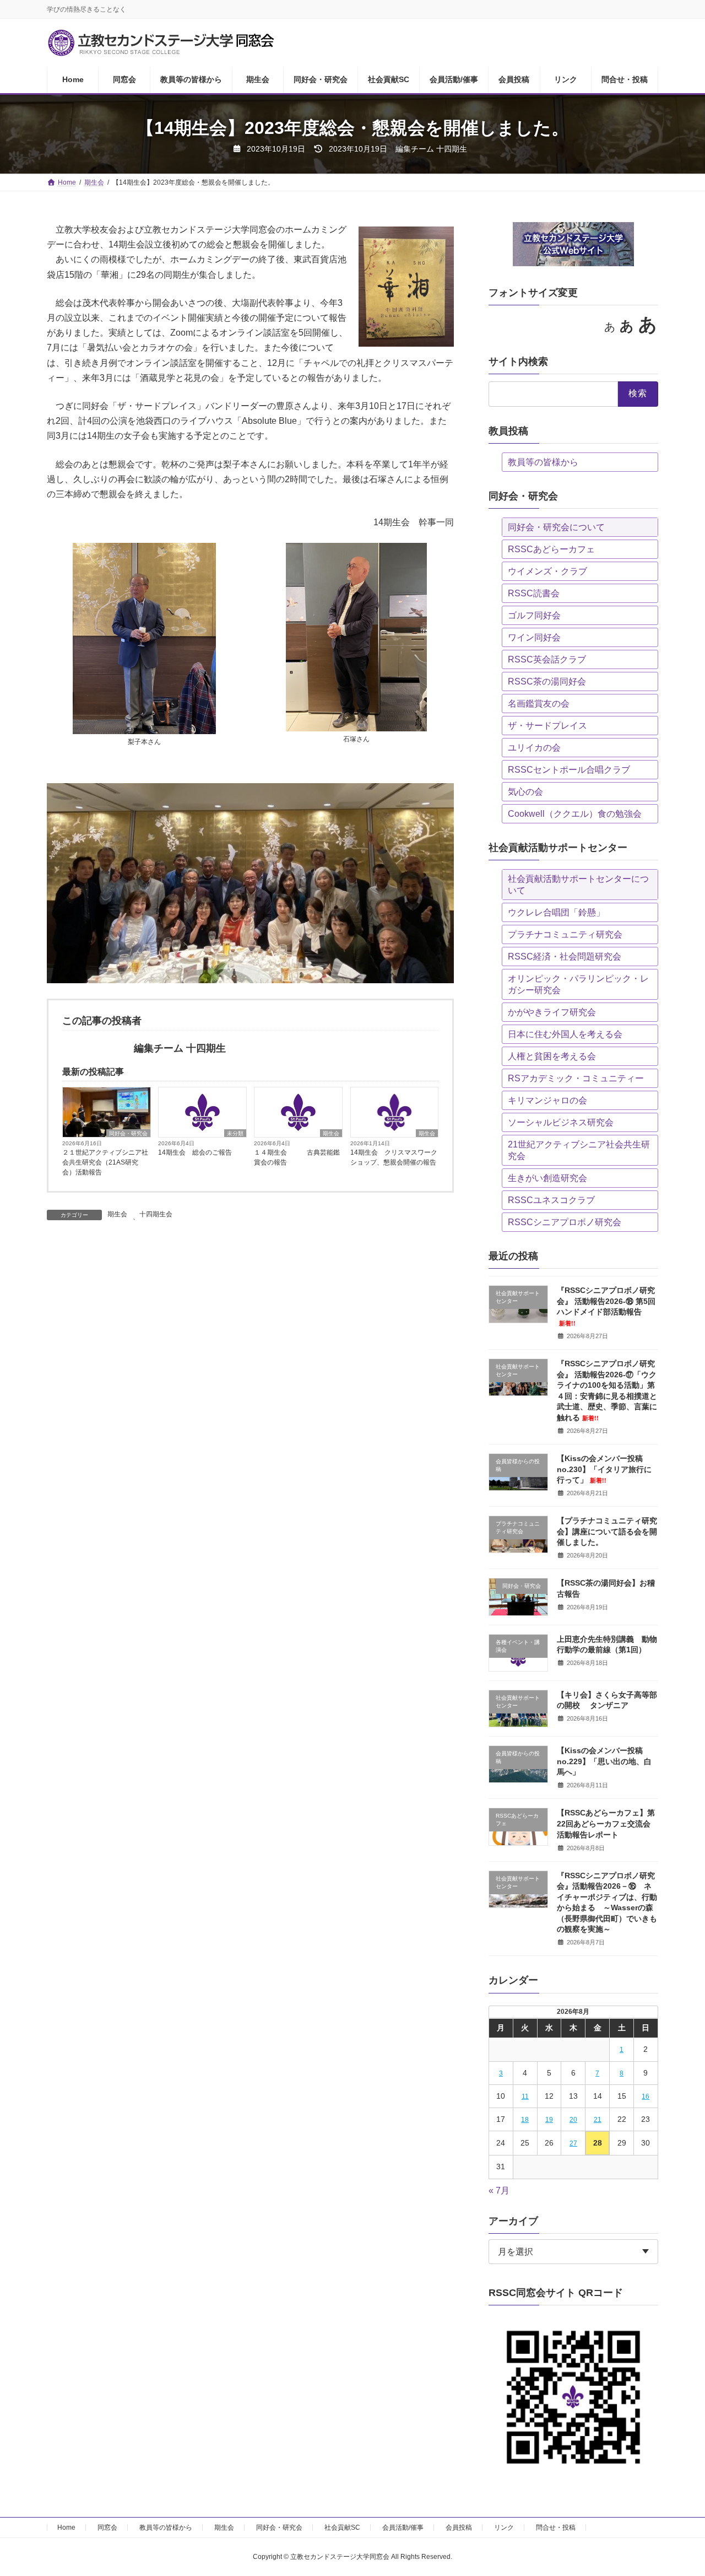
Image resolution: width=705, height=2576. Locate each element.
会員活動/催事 (403, 2528)
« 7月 (499, 2190)
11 (525, 2097)
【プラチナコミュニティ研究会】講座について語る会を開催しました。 (607, 1531)
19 (549, 2120)
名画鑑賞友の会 (539, 704)
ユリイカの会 (534, 748)
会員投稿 (459, 2528)
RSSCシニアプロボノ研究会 (565, 1222)
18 (525, 2120)
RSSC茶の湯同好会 (547, 681)
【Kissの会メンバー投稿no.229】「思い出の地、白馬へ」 (604, 1761)
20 (573, 2120)
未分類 (235, 1133)
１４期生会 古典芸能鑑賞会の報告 (297, 1157)
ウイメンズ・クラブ (547, 571)
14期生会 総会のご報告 (195, 1152)
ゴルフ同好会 (534, 615)
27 (573, 2143)
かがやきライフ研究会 (552, 1012)
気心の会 (525, 792)
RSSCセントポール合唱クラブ (569, 770)
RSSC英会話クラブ (547, 659)
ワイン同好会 (534, 637)
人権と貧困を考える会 (552, 1056)
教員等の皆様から (543, 462)
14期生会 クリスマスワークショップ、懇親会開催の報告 (394, 1157)
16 (646, 2097)
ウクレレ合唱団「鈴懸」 (556, 912)
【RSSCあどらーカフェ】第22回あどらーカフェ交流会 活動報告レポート (606, 1823)
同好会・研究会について (556, 527)
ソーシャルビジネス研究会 (561, 1122)
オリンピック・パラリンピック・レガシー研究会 (578, 984)
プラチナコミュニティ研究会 (565, 934)
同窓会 (107, 2528)
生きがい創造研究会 (547, 1178)
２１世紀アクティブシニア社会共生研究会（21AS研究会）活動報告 (105, 1162)
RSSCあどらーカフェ (551, 549)
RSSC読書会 (534, 593)
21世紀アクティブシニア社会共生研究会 (579, 1150)
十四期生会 (156, 1214)
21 (598, 2120)
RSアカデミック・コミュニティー (576, 1078)
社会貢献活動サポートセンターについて (578, 885)
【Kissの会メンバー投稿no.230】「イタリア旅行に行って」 (604, 1469)
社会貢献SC (342, 2528)
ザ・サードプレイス (547, 726)
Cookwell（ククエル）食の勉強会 (575, 814)
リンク (504, 2528)
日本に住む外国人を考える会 (565, 1034)
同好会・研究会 (128, 1133)
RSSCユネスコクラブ (551, 1200)
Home (66, 2528)
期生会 (331, 1133)
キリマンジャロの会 (547, 1100)
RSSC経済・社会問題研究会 (565, 956)
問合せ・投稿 (556, 2528)
